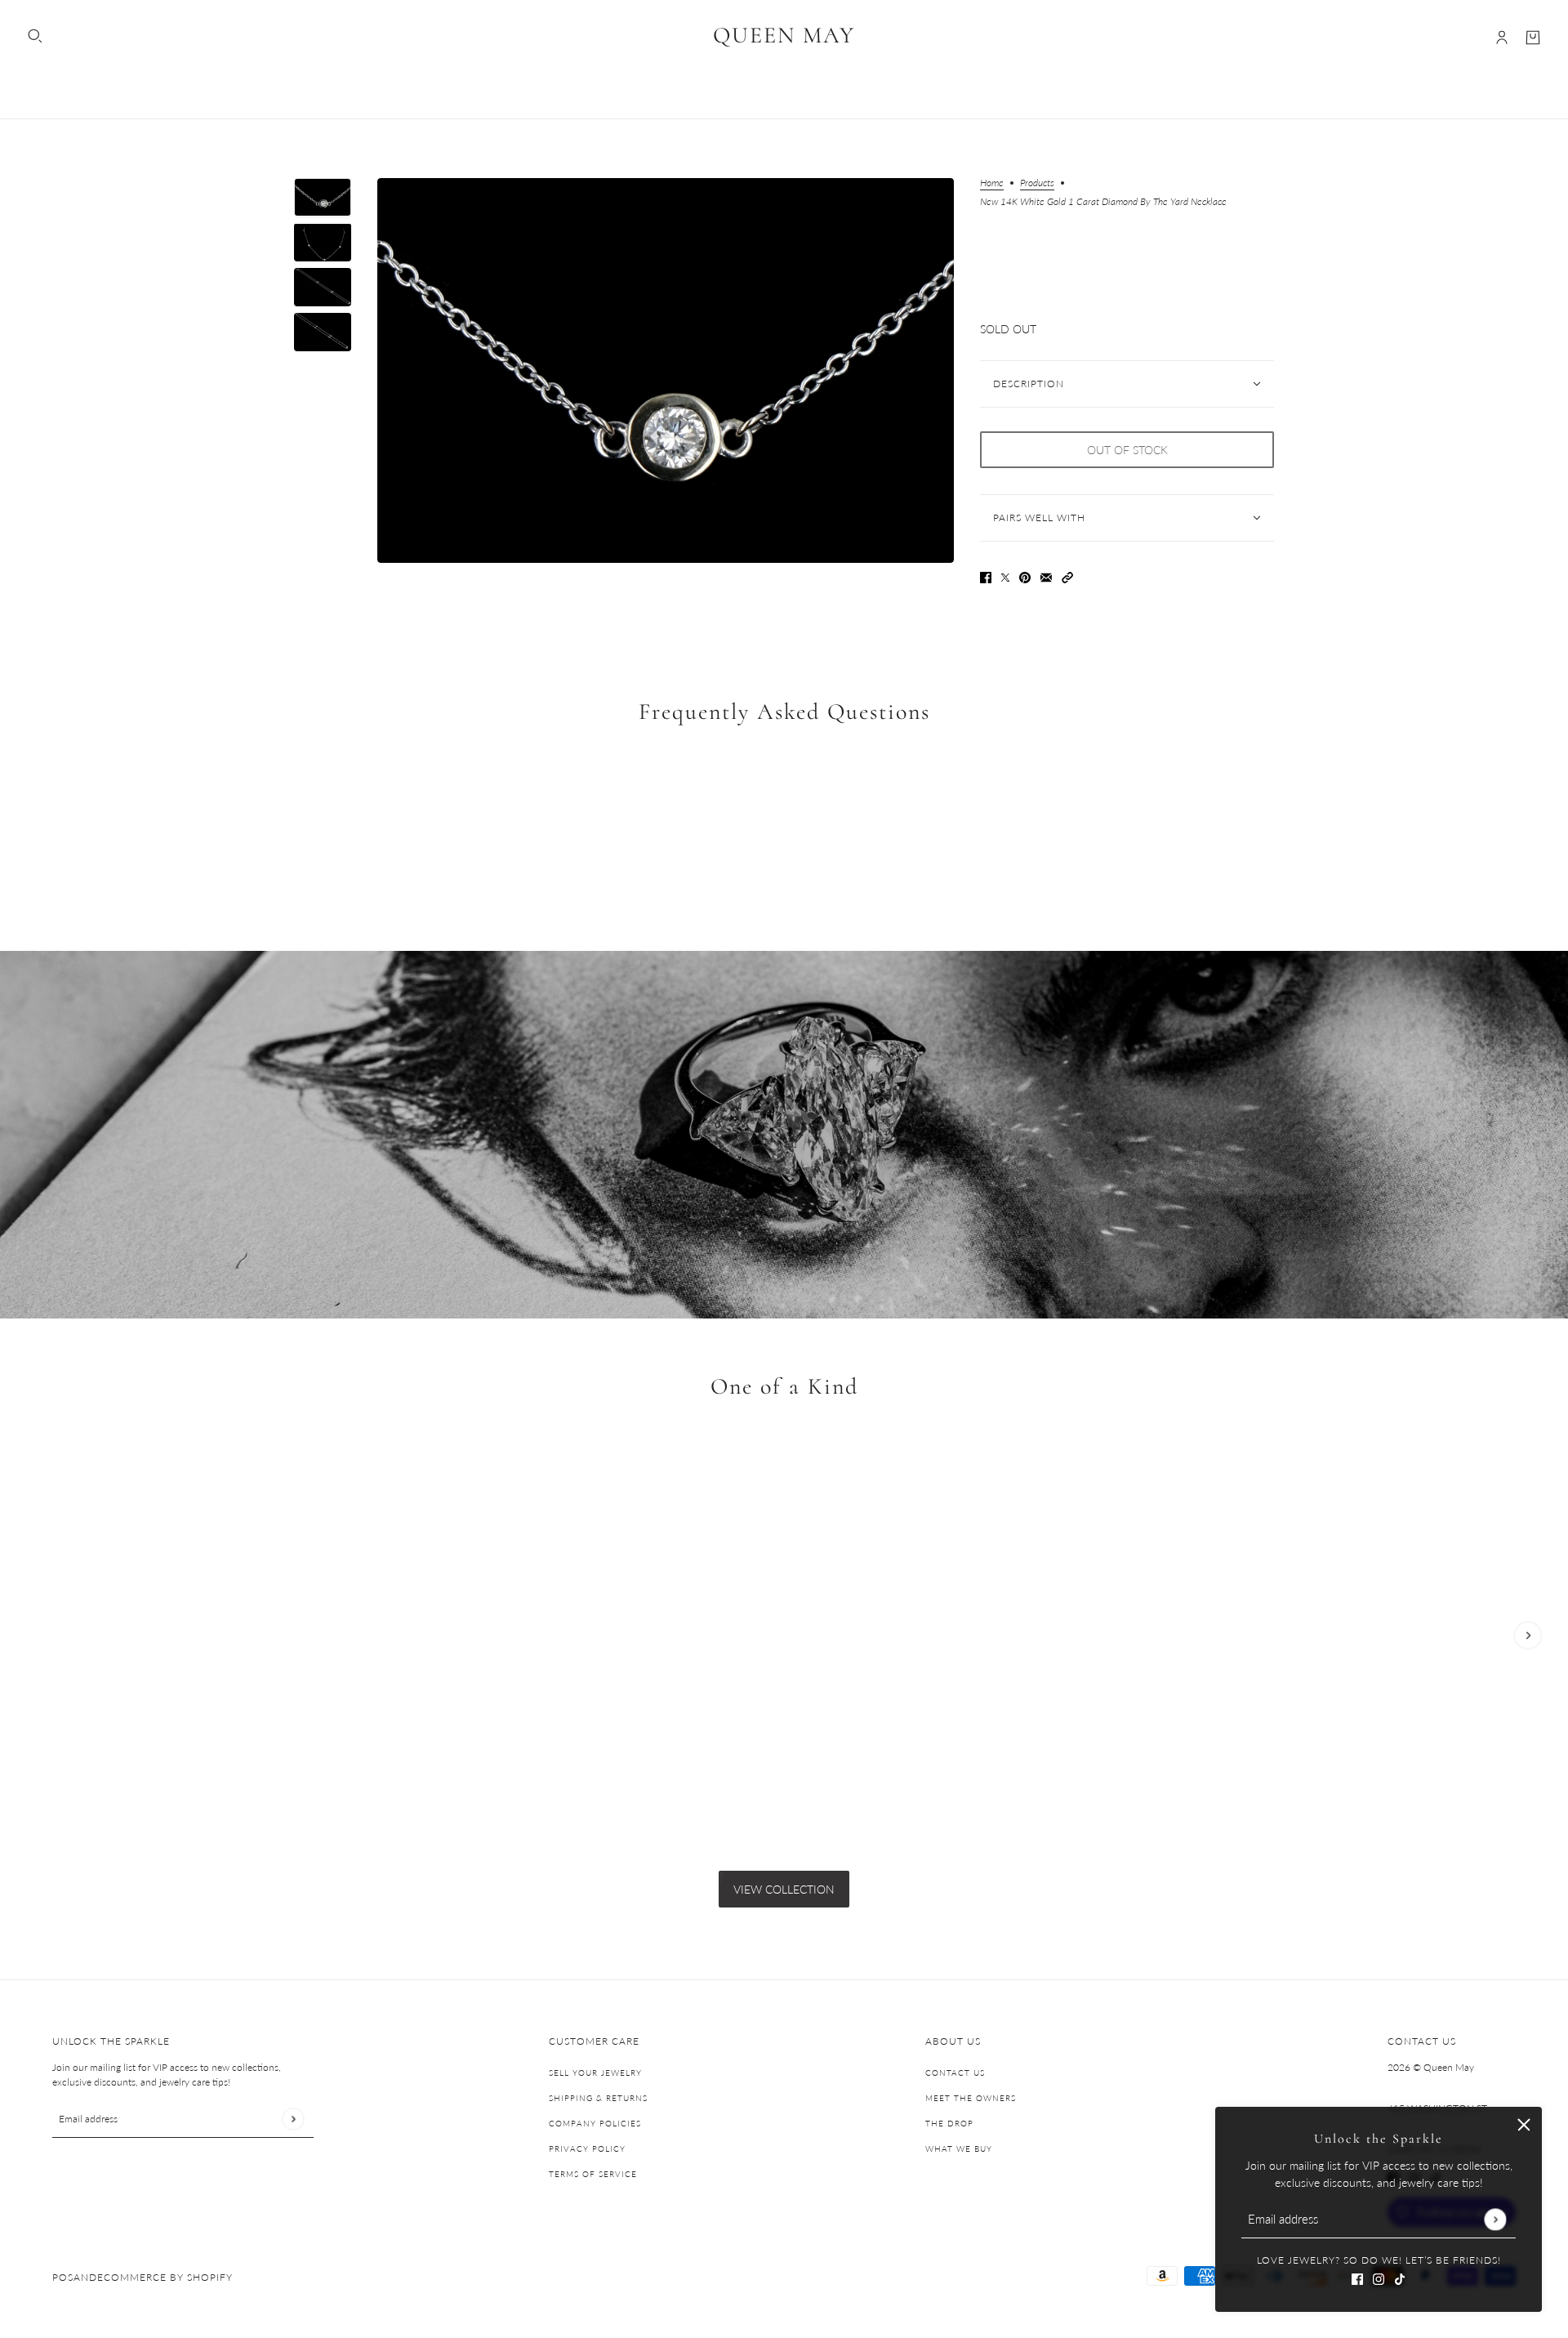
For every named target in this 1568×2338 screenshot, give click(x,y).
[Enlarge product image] (666, 370)
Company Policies (595, 2123)
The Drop (949, 2123)
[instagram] (1379, 2277)
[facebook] (1357, 2277)
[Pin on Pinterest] (1025, 576)
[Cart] (1533, 38)
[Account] (1502, 38)
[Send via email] (1046, 576)
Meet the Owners (971, 2098)
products (1037, 183)
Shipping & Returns (598, 2098)
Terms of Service (593, 2174)
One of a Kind (784, 1387)
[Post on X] (1005, 576)
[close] (1524, 2125)
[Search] (35, 36)
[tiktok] (1400, 2277)
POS (63, 2277)
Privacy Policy (587, 2148)
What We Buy (959, 2148)
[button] (1067, 576)
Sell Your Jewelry (595, 2073)
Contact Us (955, 2073)
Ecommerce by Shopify (165, 2277)
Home (992, 183)
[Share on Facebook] (986, 576)
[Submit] (1495, 2219)
